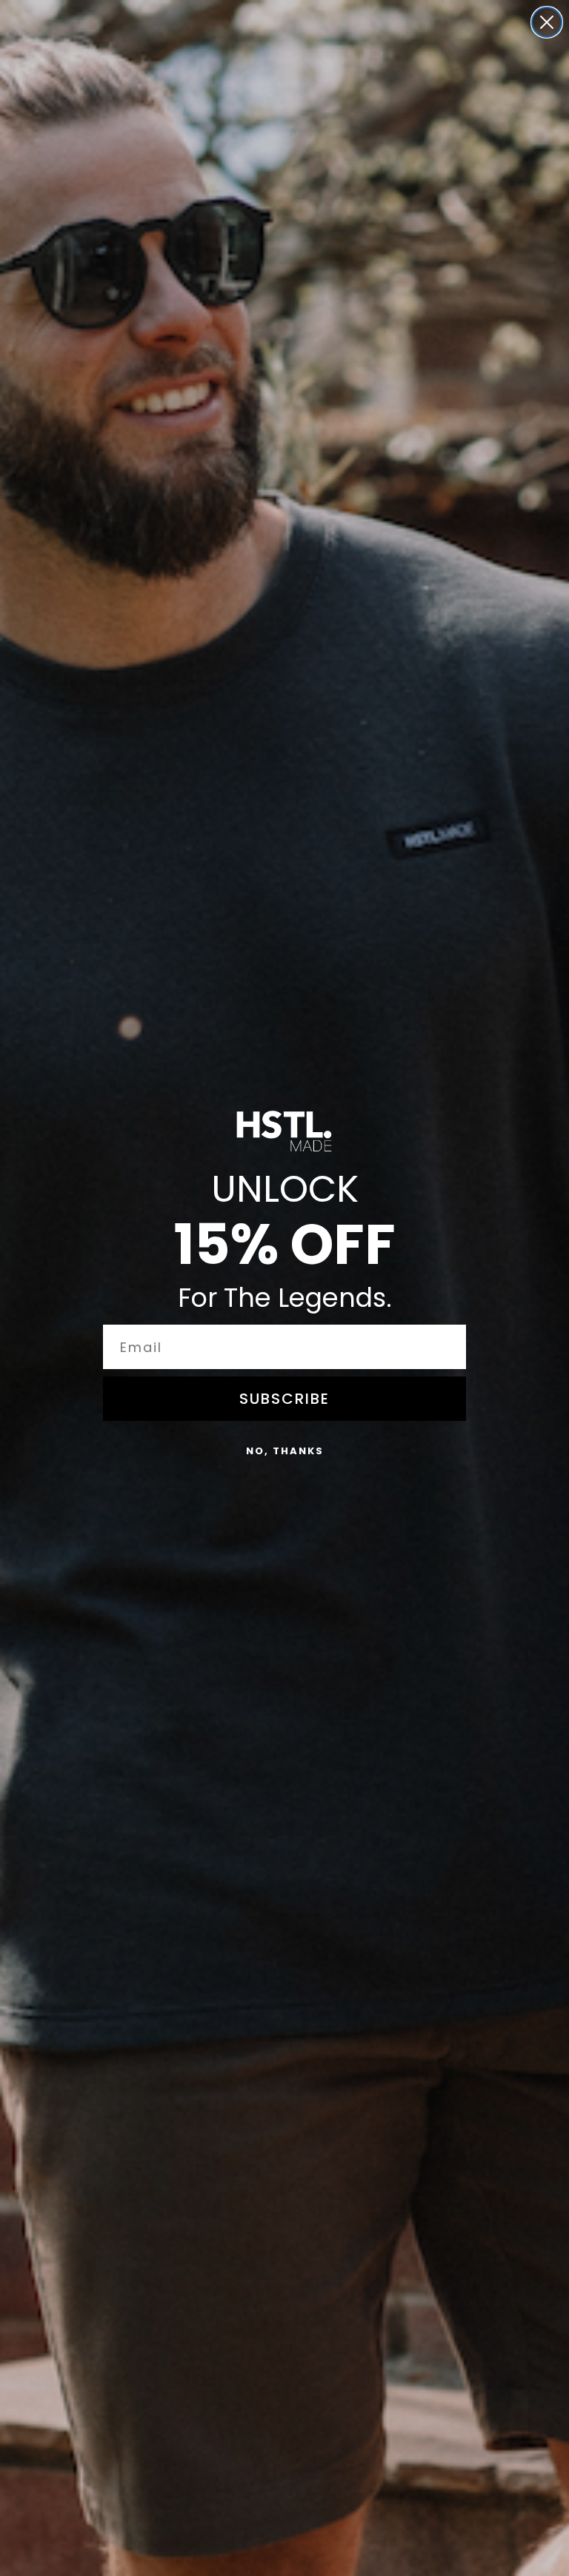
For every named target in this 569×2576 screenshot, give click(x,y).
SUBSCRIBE (284, 1399)
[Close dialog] (547, 22)
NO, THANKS (285, 1451)
